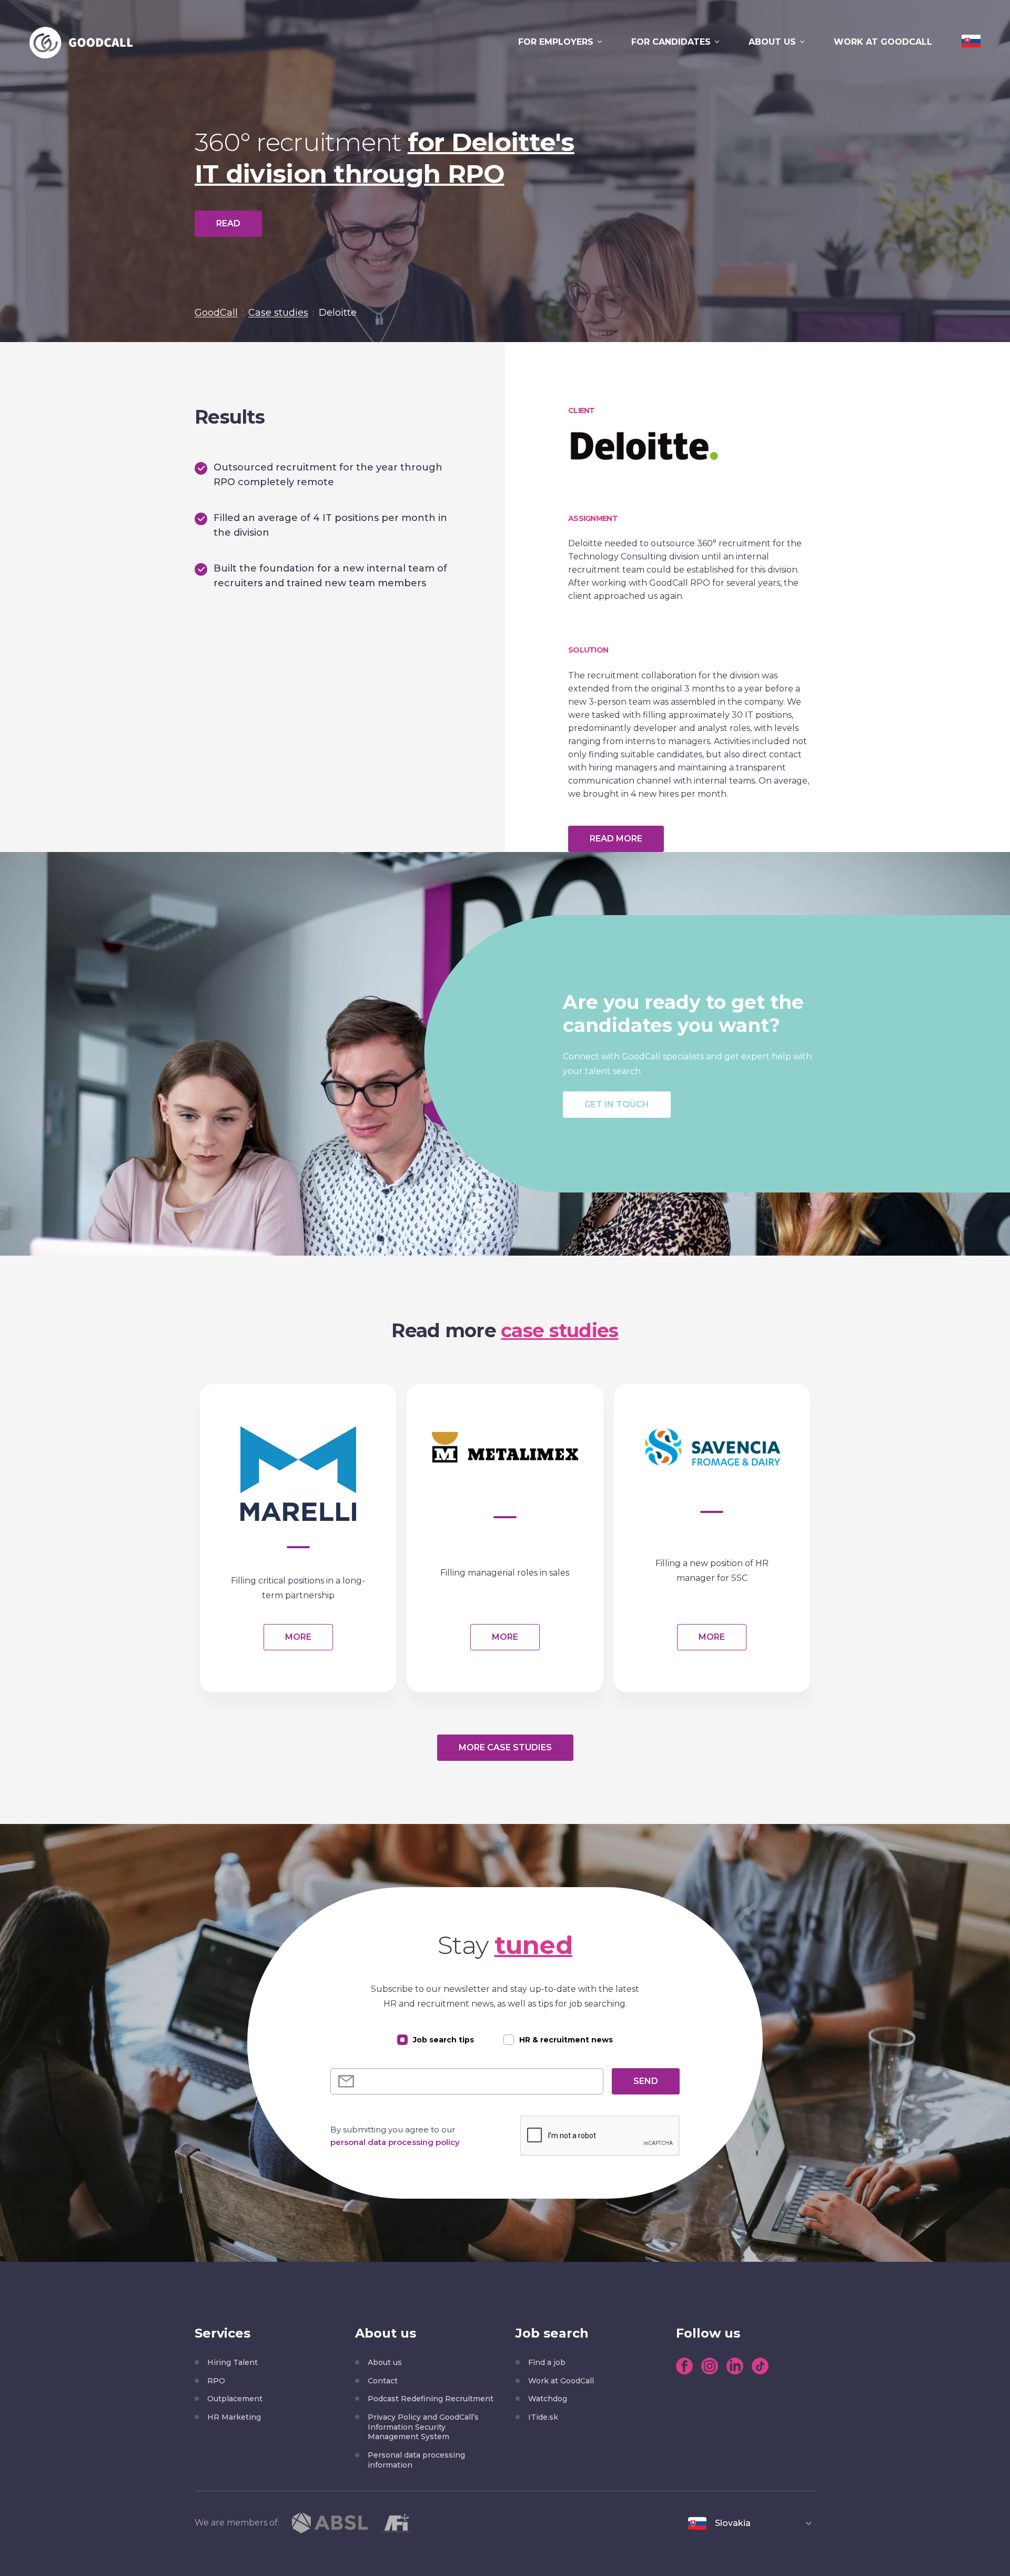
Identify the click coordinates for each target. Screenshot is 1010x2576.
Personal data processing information (416, 2460)
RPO (216, 2381)
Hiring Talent (233, 2362)
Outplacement (235, 2399)
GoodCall (216, 313)
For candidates (671, 42)
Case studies (278, 313)
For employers (556, 42)
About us (772, 42)
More (298, 1637)
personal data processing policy (395, 2142)
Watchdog (548, 2399)
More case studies (505, 1747)
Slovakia (733, 2523)
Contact (383, 2381)
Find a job (547, 2362)
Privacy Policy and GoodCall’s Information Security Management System (423, 2427)
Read (228, 223)
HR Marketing (234, 2417)
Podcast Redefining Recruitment (431, 2399)
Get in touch (617, 1104)
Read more (616, 839)
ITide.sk (543, 2417)
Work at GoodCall (883, 42)
